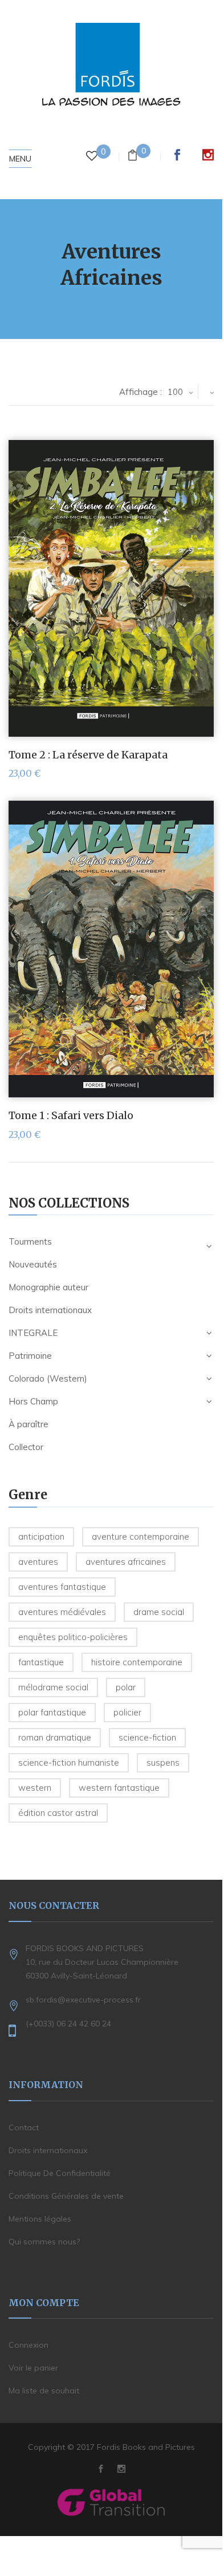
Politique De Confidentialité (60, 2173)
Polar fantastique (52, 1712)
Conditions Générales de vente (66, 2196)
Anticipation (41, 1537)
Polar (126, 1687)
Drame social (159, 1612)
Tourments (30, 1241)
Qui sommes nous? (44, 2242)
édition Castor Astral (58, 1813)
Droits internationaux (50, 1310)
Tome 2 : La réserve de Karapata (88, 755)
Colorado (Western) (48, 1378)
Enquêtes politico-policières (73, 1637)
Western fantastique (119, 1788)
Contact (24, 2127)
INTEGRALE (33, 1333)
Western (35, 1788)
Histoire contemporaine (137, 1662)
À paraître (28, 1424)
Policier (127, 1712)
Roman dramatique (55, 1737)
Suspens (163, 1763)
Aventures (38, 1562)
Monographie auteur (48, 1287)
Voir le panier (33, 2368)
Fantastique (41, 1662)
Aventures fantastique (62, 1587)
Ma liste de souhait (44, 2391)
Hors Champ (33, 1401)
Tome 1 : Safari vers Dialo (71, 1115)
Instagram (208, 155)
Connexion (28, 2345)
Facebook (177, 155)
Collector (26, 1447)
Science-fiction (147, 1737)
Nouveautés (33, 1264)
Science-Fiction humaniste (69, 1763)
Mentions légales (40, 2219)
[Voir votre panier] (133, 157)
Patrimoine (30, 1356)
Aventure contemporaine (140, 1537)
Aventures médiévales (62, 1612)
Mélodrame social (53, 1687)
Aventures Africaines (126, 1562)
